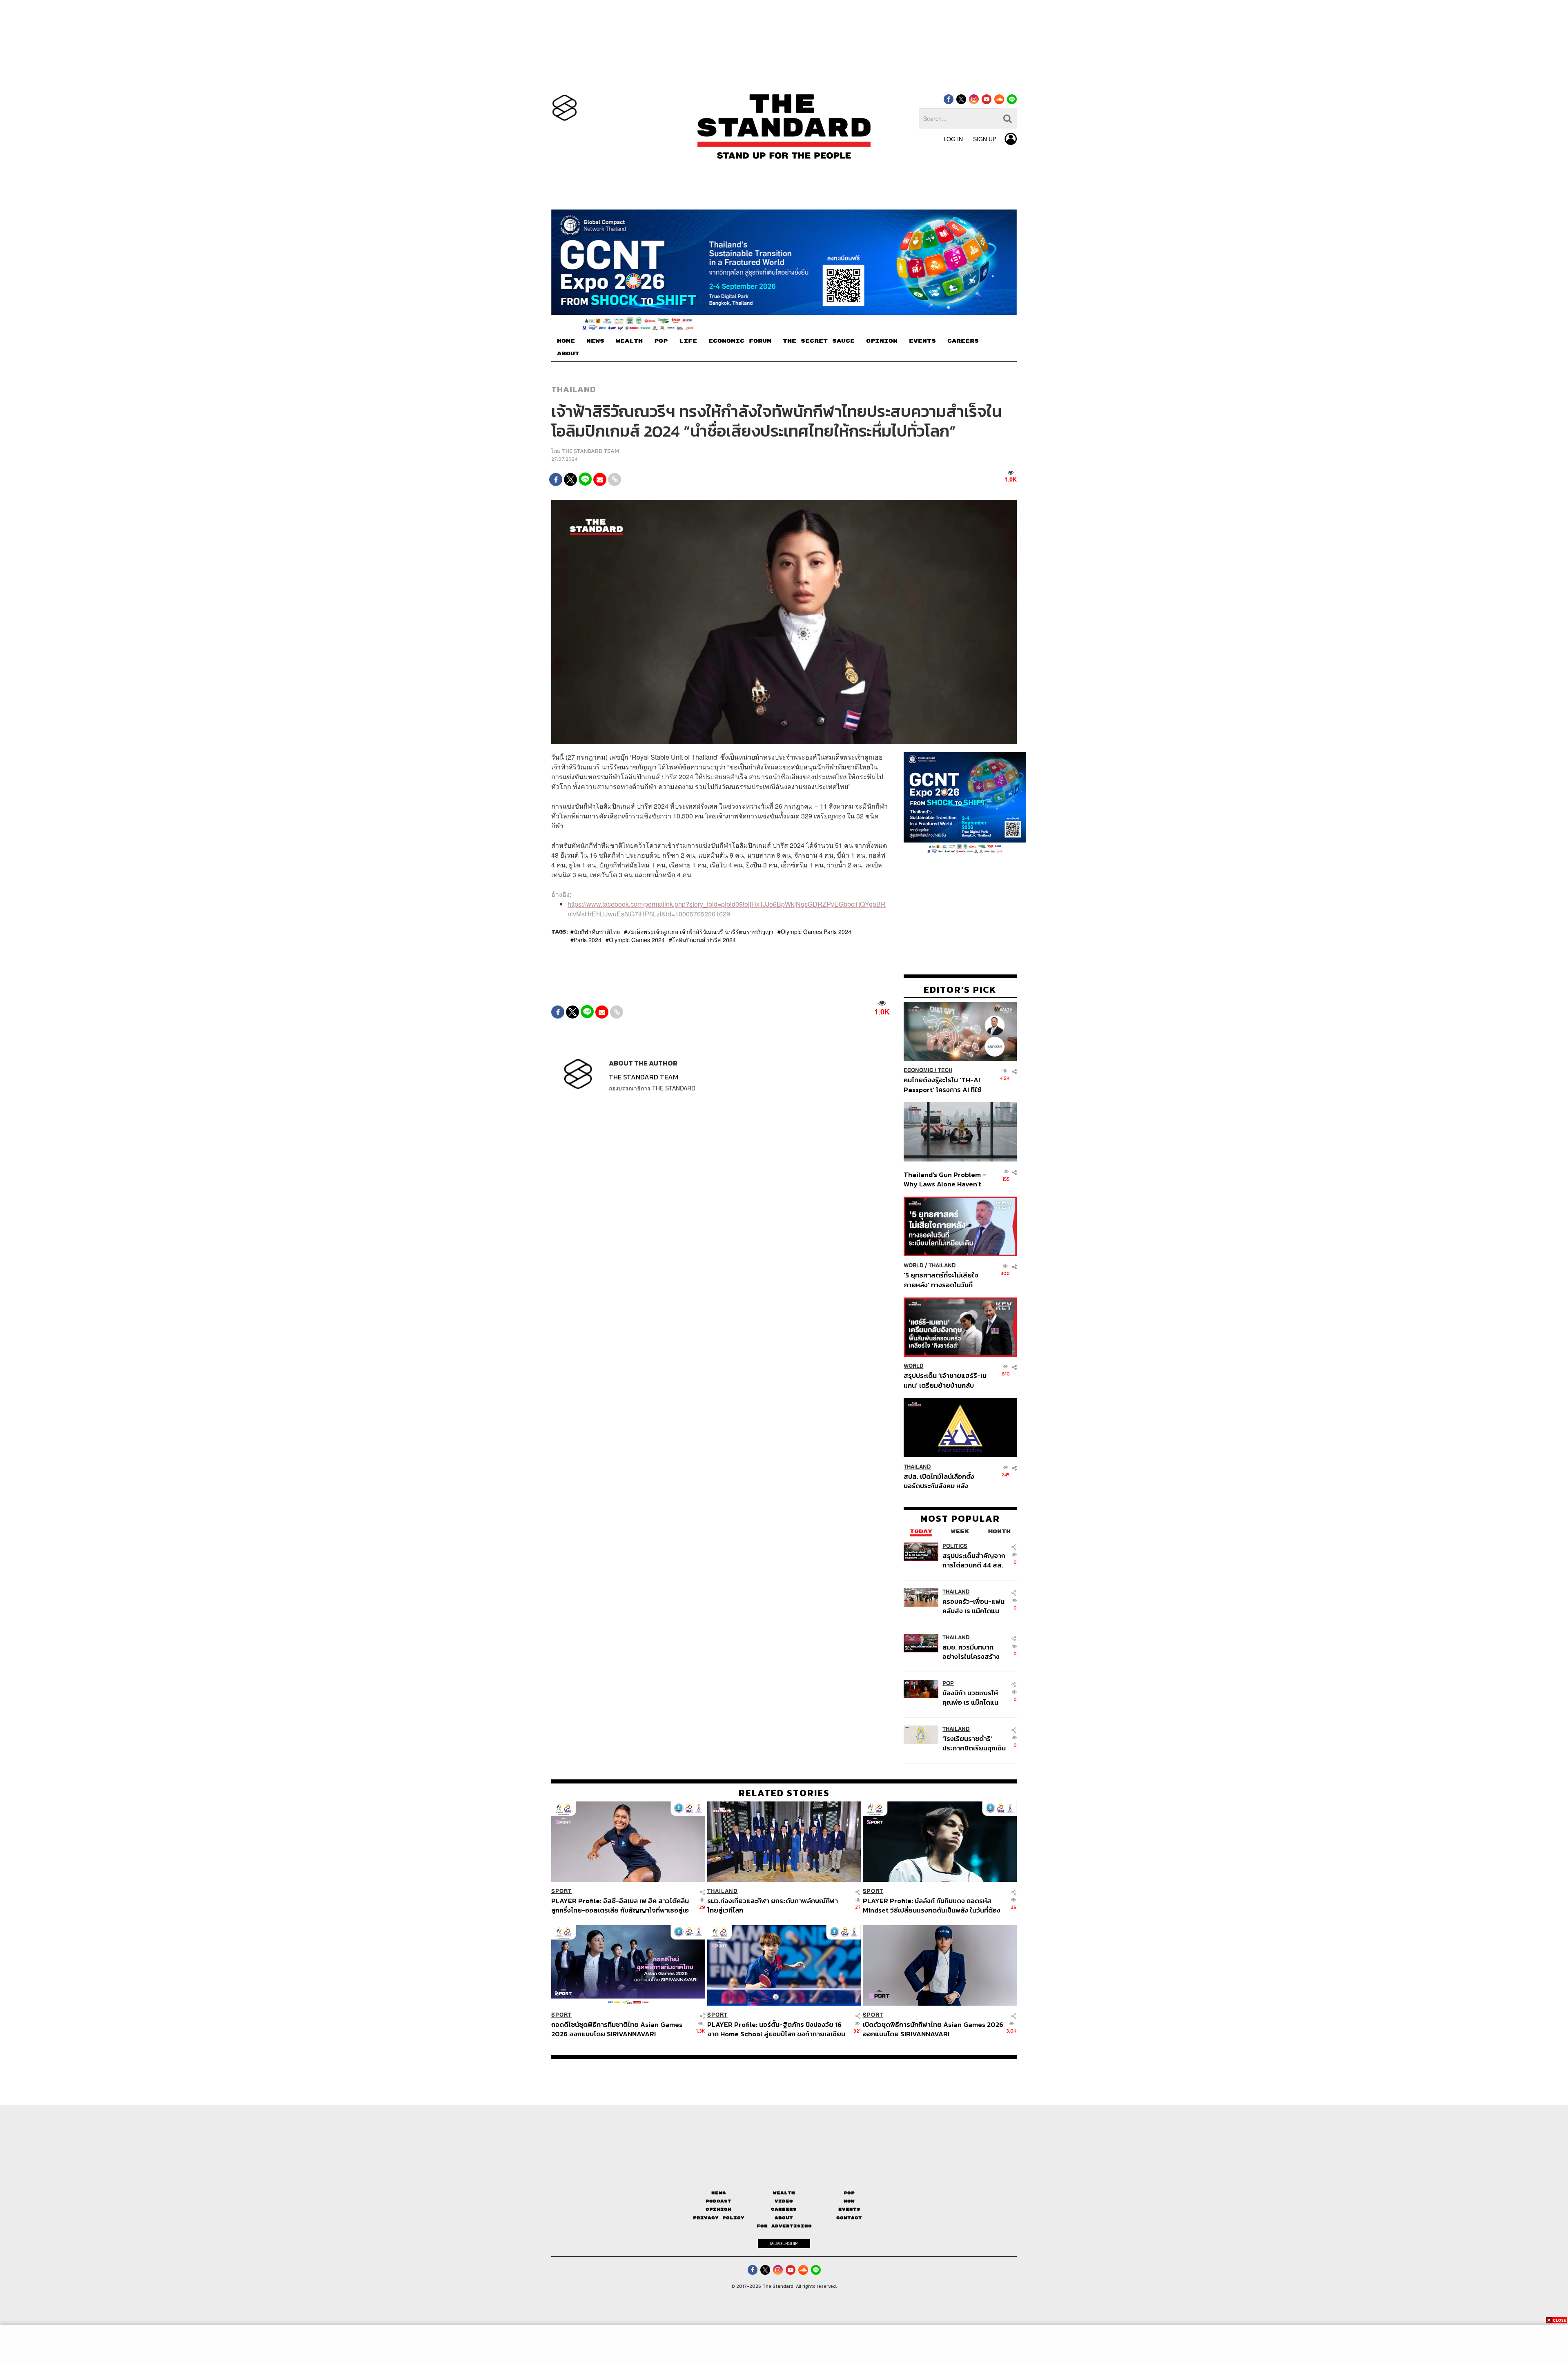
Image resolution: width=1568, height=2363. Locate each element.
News (719, 2193)
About (784, 2218)
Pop (849, 2193)
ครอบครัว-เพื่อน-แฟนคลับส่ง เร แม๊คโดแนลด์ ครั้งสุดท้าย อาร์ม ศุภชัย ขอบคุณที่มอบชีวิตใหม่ (973, 1606)
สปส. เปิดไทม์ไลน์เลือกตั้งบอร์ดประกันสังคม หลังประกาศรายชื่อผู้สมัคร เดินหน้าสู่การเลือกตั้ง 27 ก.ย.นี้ (942, 1481)
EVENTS (922, 341)
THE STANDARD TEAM (590, 451)
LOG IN (953, 139)
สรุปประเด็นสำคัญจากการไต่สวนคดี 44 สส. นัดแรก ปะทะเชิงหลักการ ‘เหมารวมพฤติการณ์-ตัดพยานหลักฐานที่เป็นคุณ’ (974, 1560)
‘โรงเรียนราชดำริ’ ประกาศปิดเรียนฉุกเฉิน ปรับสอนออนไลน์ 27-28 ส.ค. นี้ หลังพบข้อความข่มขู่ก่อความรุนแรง (974, 1743)
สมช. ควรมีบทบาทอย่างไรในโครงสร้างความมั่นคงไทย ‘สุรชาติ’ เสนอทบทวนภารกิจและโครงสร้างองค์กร (972, 1651)
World (914, 1265)
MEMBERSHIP (784, 2243)
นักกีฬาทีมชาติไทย (597, 932)
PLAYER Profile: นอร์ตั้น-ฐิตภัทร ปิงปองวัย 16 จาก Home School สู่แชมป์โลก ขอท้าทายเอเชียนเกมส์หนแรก (776, 2029)
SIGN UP (985, 139)
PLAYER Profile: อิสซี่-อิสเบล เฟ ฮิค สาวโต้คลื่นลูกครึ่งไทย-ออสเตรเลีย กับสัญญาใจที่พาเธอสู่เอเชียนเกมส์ (620, 1905)
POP (661, 341)
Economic (918, 1070)
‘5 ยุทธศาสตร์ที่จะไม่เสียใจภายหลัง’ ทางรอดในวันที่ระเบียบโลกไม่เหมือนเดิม (941, 1280)
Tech (945, 1070)
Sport (561, 1891)
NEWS (595, 341)
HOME (566, 341)
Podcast (718, 2201)
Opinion (718, 2209)
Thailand (574, 389)
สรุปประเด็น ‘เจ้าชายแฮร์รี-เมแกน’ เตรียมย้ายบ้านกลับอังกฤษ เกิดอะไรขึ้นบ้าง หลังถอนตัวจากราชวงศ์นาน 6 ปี (945, 1380)
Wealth (784, 2193)
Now (849, 2201)
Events (849, 2209)
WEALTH (629, 341)
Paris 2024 (588, 940)
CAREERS (963, 341)
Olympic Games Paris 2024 (816, 932)
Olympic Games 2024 (637, 940)
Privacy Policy (719, 2218)
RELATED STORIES (784, 1793)
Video (784, 2201)
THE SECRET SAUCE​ (819, 341)
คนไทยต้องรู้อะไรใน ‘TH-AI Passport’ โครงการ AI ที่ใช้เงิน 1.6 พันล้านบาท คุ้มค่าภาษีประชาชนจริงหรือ (945, 1085)
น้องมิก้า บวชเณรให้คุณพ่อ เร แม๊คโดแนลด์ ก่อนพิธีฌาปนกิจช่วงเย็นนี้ (971, 1697)
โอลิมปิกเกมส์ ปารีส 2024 (704, 940)
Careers (784, 2209)
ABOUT (568, 354)
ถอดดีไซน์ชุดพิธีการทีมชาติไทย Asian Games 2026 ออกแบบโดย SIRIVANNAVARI (617, 2029)
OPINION (882, 341)
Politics (955, 1546)
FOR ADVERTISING (784, 2226)
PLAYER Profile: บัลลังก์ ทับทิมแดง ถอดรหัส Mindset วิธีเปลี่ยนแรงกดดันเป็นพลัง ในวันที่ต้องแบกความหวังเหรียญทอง (932, 1905)
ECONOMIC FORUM (740, 341)
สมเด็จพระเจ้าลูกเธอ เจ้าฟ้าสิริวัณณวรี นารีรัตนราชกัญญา (700, 932)
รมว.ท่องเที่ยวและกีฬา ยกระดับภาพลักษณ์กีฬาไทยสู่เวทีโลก (773, 1905)
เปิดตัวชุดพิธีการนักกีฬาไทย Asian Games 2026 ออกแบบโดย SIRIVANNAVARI (933, 2029)
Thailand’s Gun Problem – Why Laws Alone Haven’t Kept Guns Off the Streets (945, 1179)
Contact (849, 2218)
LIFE (688, 341)
